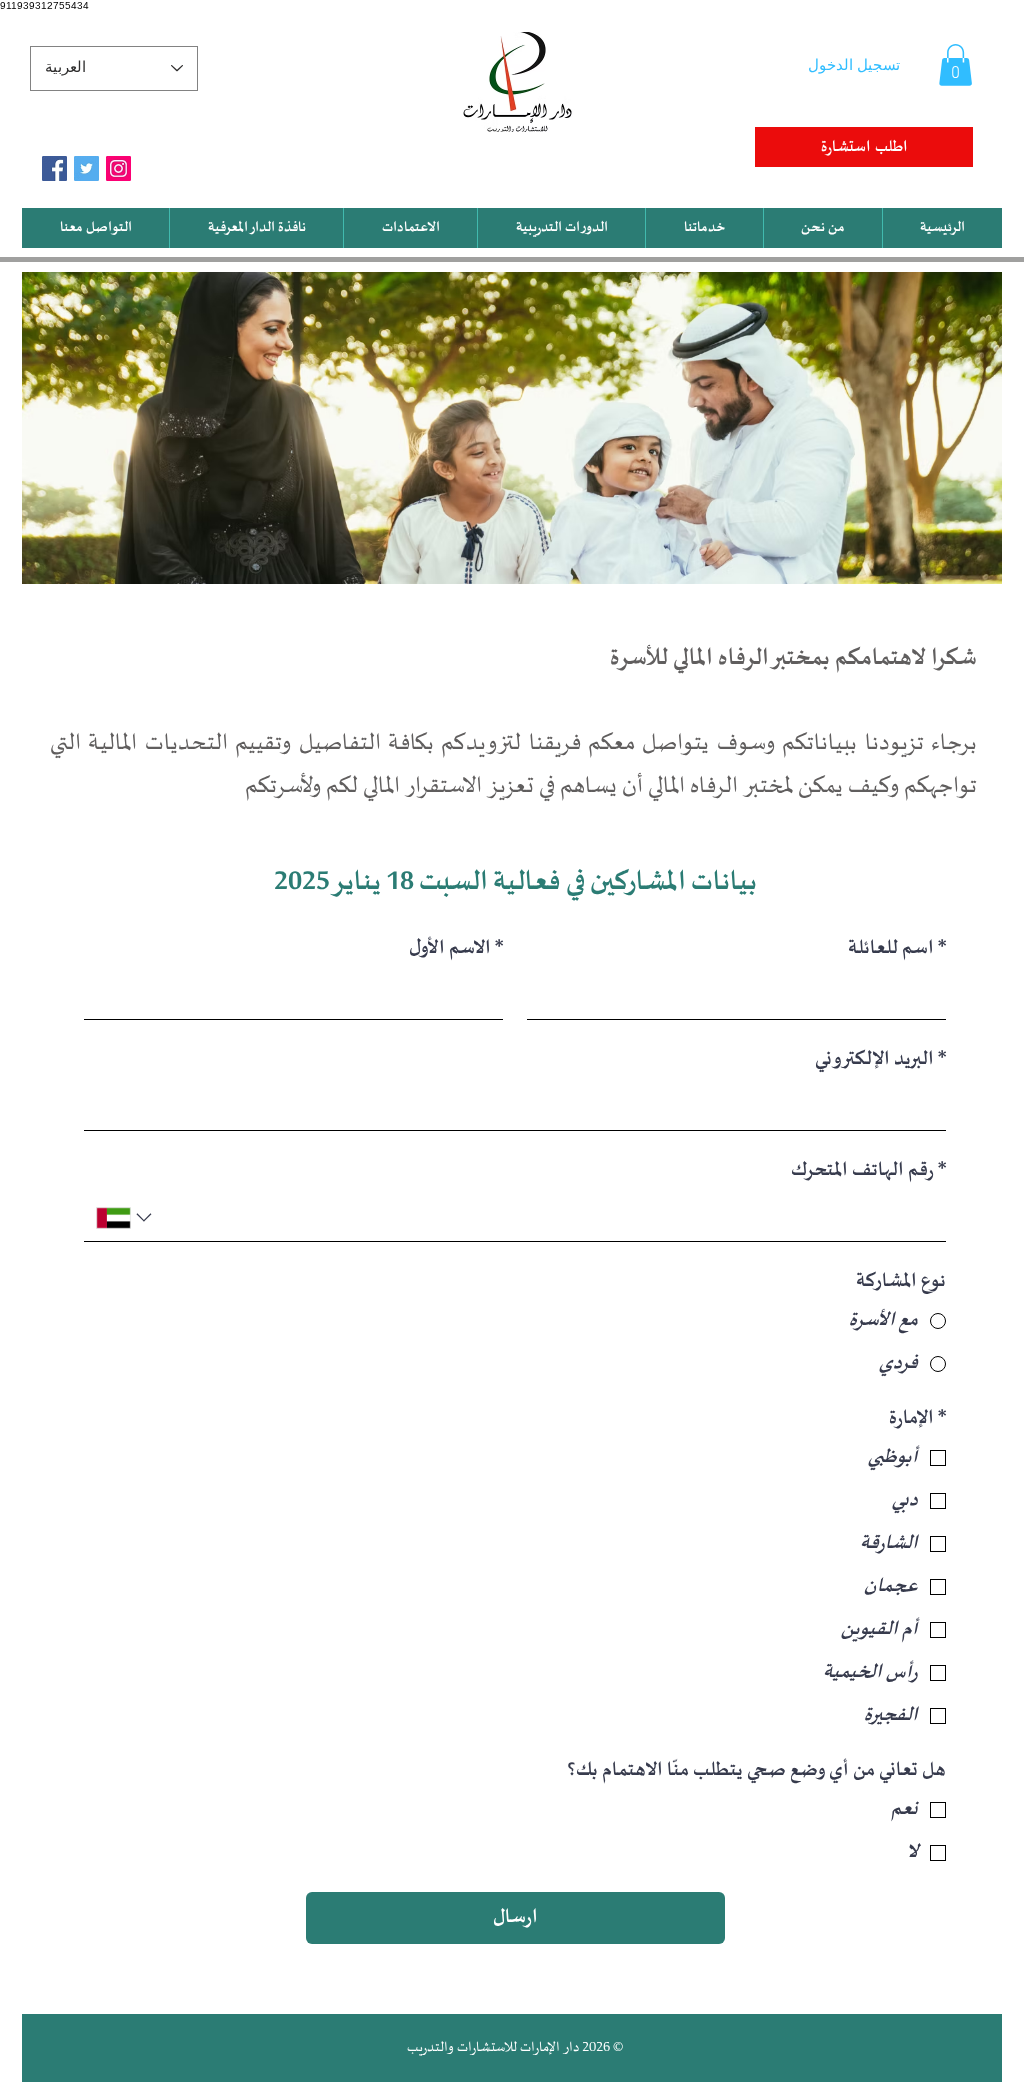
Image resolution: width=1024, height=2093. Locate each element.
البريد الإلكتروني (880, 1059)
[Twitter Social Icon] (86, 168)
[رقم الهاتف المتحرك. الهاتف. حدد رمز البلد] (126, 1217)
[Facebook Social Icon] (54, 168)
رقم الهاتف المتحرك (868, 1170)
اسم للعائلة (897, 948)
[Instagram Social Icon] (118, 168)
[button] (955, 65)
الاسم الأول (456, 948)
